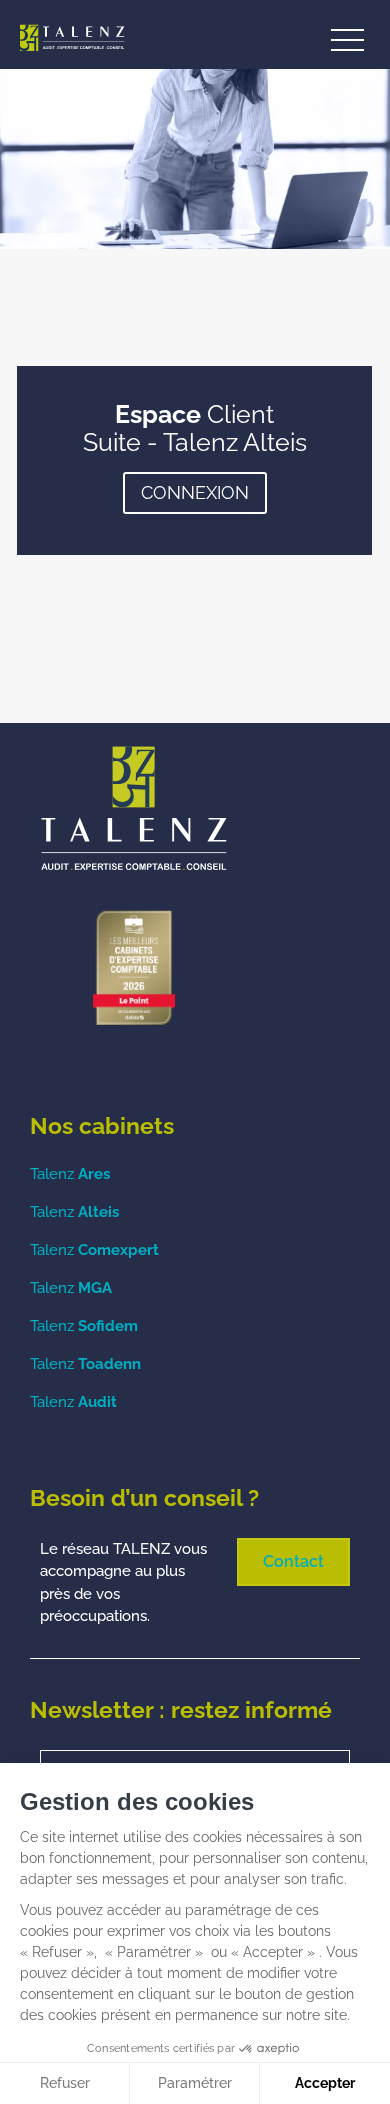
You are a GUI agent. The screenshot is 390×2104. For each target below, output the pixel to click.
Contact (293, 1561)
